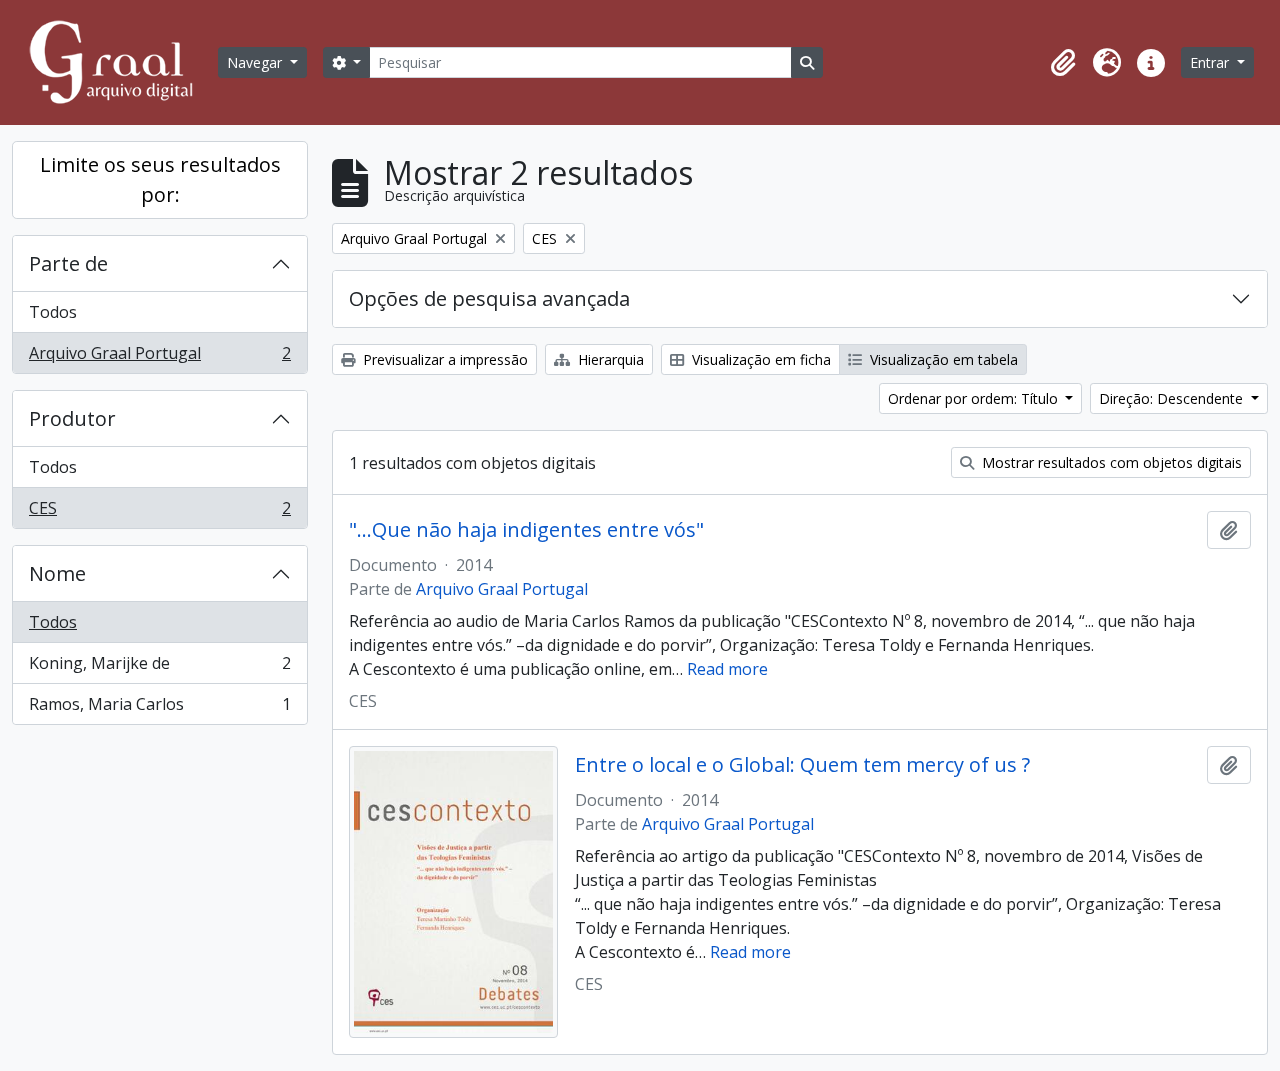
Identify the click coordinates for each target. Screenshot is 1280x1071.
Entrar (1211, 62)
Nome (57, 573)
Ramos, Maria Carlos (159, 708)
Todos (53, 312)
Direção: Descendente (1173, 398)
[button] (1063, 63)
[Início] (120, 62)
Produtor (72, 418)
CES (159, 512)
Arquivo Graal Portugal (159, 357)
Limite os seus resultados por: (160, 179)
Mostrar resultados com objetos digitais (1110, 462)
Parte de (68, 263)
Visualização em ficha (759, 359)
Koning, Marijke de (159, 668)
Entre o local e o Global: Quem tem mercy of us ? (802, 765)
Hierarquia (609, 359)
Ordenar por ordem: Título (975, 398)
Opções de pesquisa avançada (489, 298)
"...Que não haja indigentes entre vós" (526, 530)
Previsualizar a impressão (443, 359)
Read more (727, 669)
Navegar (256, 62)
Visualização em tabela (942, 359)
